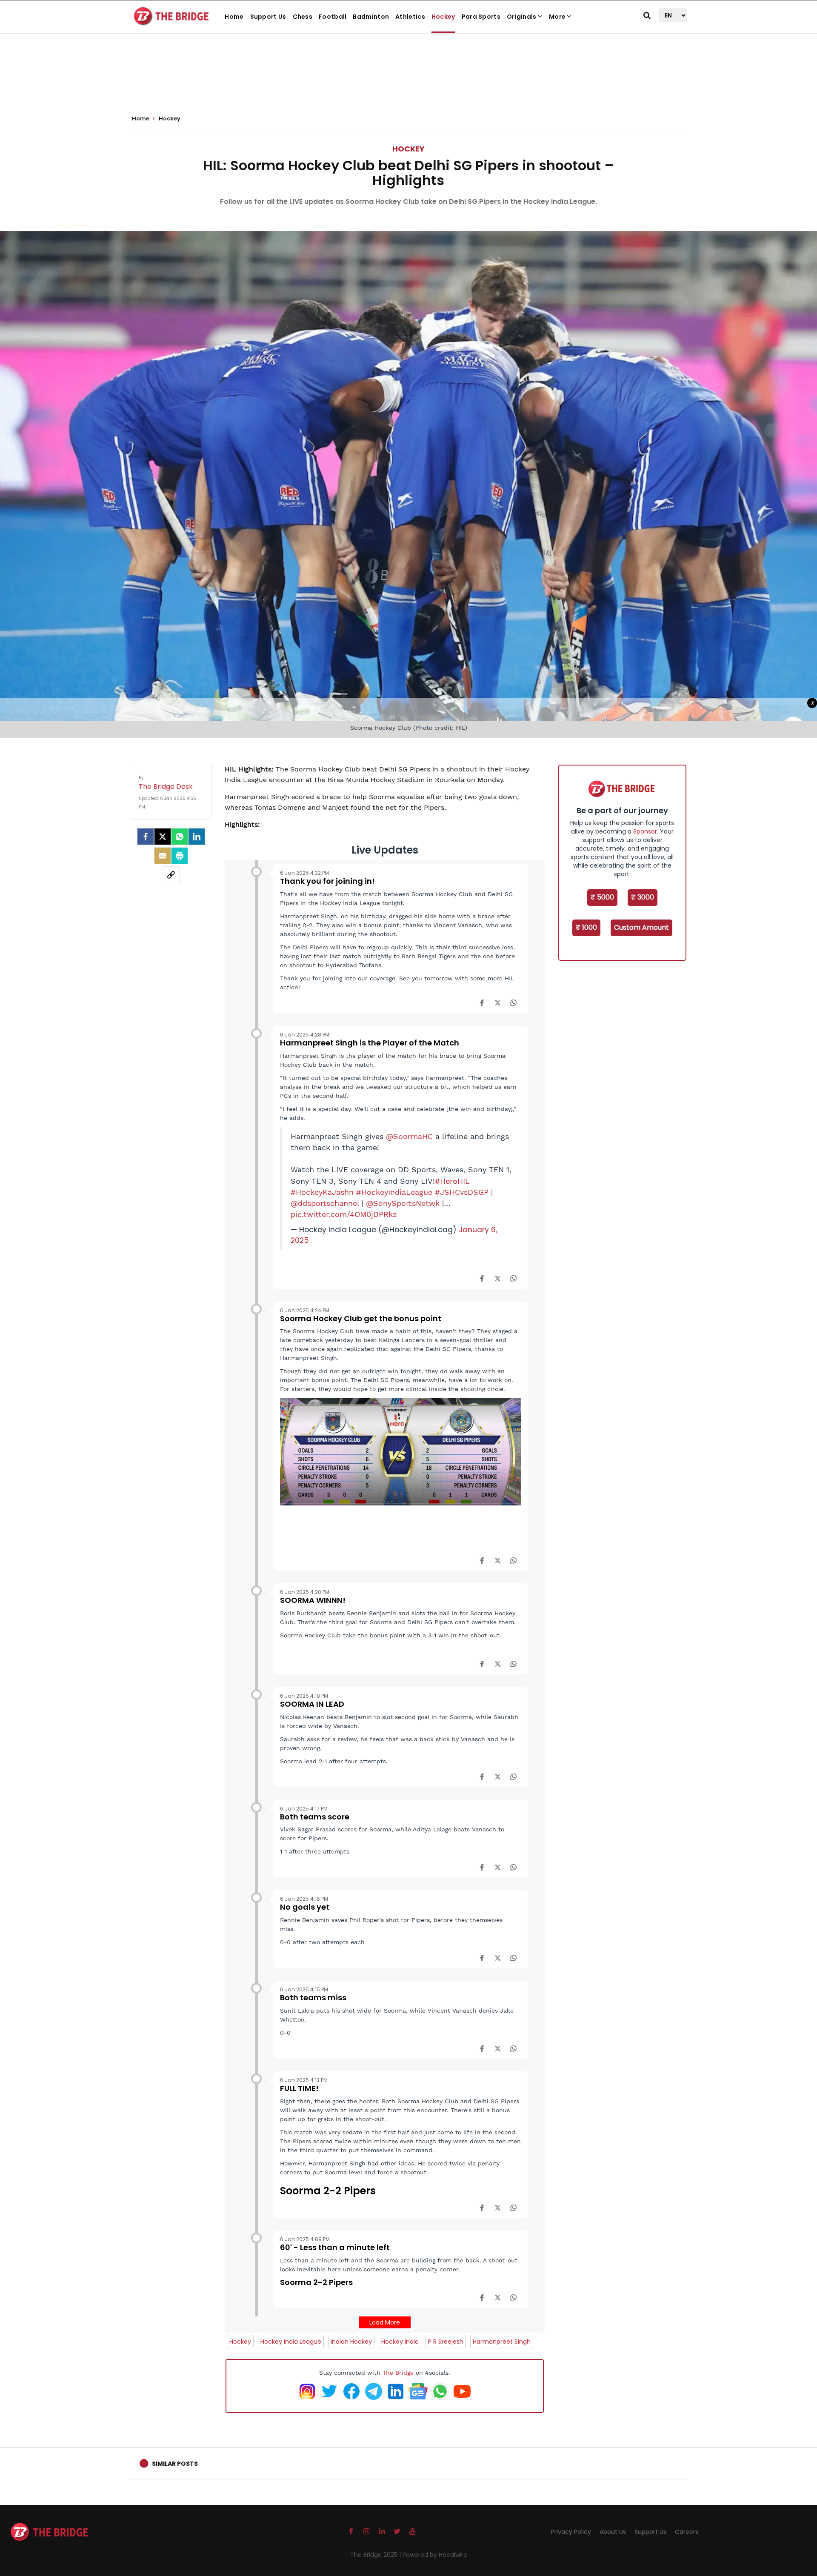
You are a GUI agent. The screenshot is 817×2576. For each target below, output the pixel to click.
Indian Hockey (351, 2342)
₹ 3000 (643, 897)
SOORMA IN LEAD (312, 1704)
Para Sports (481, 17)
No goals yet (305, 1907)
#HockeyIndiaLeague (394, 1192)
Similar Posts (175, 2464)
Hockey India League (291, 2342)
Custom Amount (641, 927)
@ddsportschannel (325, 1203)
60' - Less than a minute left (335, 2247)
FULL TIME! (299, 2088)
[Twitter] (163, 837)
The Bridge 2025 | (376, 2555)
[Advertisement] (408, 81)
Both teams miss (313, 1998)
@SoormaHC (409, 1137)
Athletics (410, 17)
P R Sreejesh (446, 2342)
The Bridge (398, 2373)
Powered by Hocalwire (435, 2555)
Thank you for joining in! (327, 881)
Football (333, 17)
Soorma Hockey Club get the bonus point (361, 1318)
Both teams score (315, 1817)
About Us (613, 2532)
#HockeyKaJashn (322, 1192)
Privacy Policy (571, 2532)
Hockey (443, 17)
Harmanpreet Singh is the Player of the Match (370, 1043)
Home (234, 17)
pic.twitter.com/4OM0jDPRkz (344, 1214)
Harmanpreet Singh (502, 2342)
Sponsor (645, 831)
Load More (385, 2322)
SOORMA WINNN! (313, 1600)
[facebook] (146, 837)
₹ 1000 (586, 927)
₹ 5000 (602, 897)
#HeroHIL (452, 1181)
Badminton (371, 17)
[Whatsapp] (180, 837)
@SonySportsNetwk (403, 1203)
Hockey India (400, 2342)
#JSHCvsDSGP (462, 1192)
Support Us (268, 17)
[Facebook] (482, 1002)
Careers (687, 2532)
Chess (303, 17)
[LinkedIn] (197, 837)
